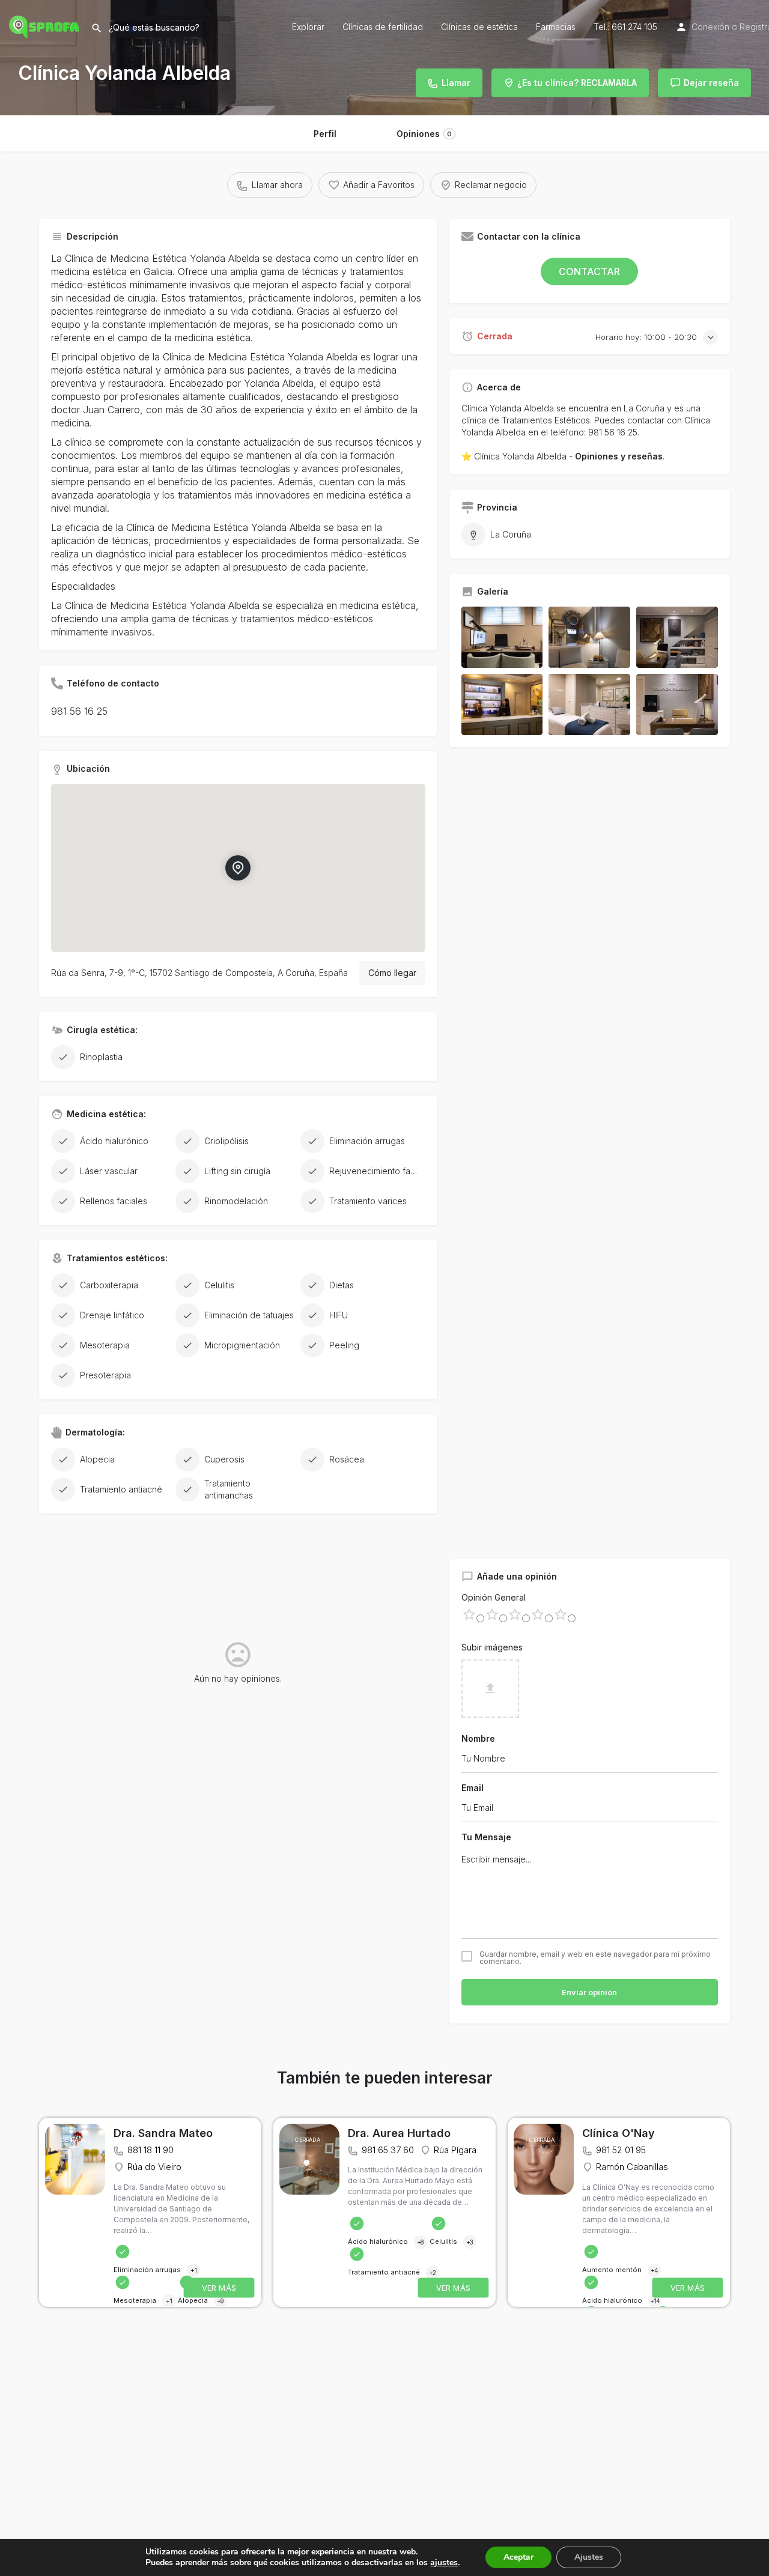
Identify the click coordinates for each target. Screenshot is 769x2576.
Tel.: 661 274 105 (625, 27)
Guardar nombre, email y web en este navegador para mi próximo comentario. (595, 1958)
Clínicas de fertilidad (383, 27)
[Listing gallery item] (502, 637)
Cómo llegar (392, 973)
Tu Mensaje (486, 1837)
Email (473, 1788)
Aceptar (518, 2557)
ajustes (444, 2563)
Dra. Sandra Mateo (163, 2133)
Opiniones (424, 134)
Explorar (308, 27)
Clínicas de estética (479, 27)
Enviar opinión (589, 1992)
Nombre (478, 1738)
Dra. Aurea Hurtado (399, 2133)
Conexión (710, 27)
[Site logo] (45, 26)
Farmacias (556, 27)
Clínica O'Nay (619, 2133)
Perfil (325, 134)
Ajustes (589, 2557)
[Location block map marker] (239, 868)
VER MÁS (219, 2288)
